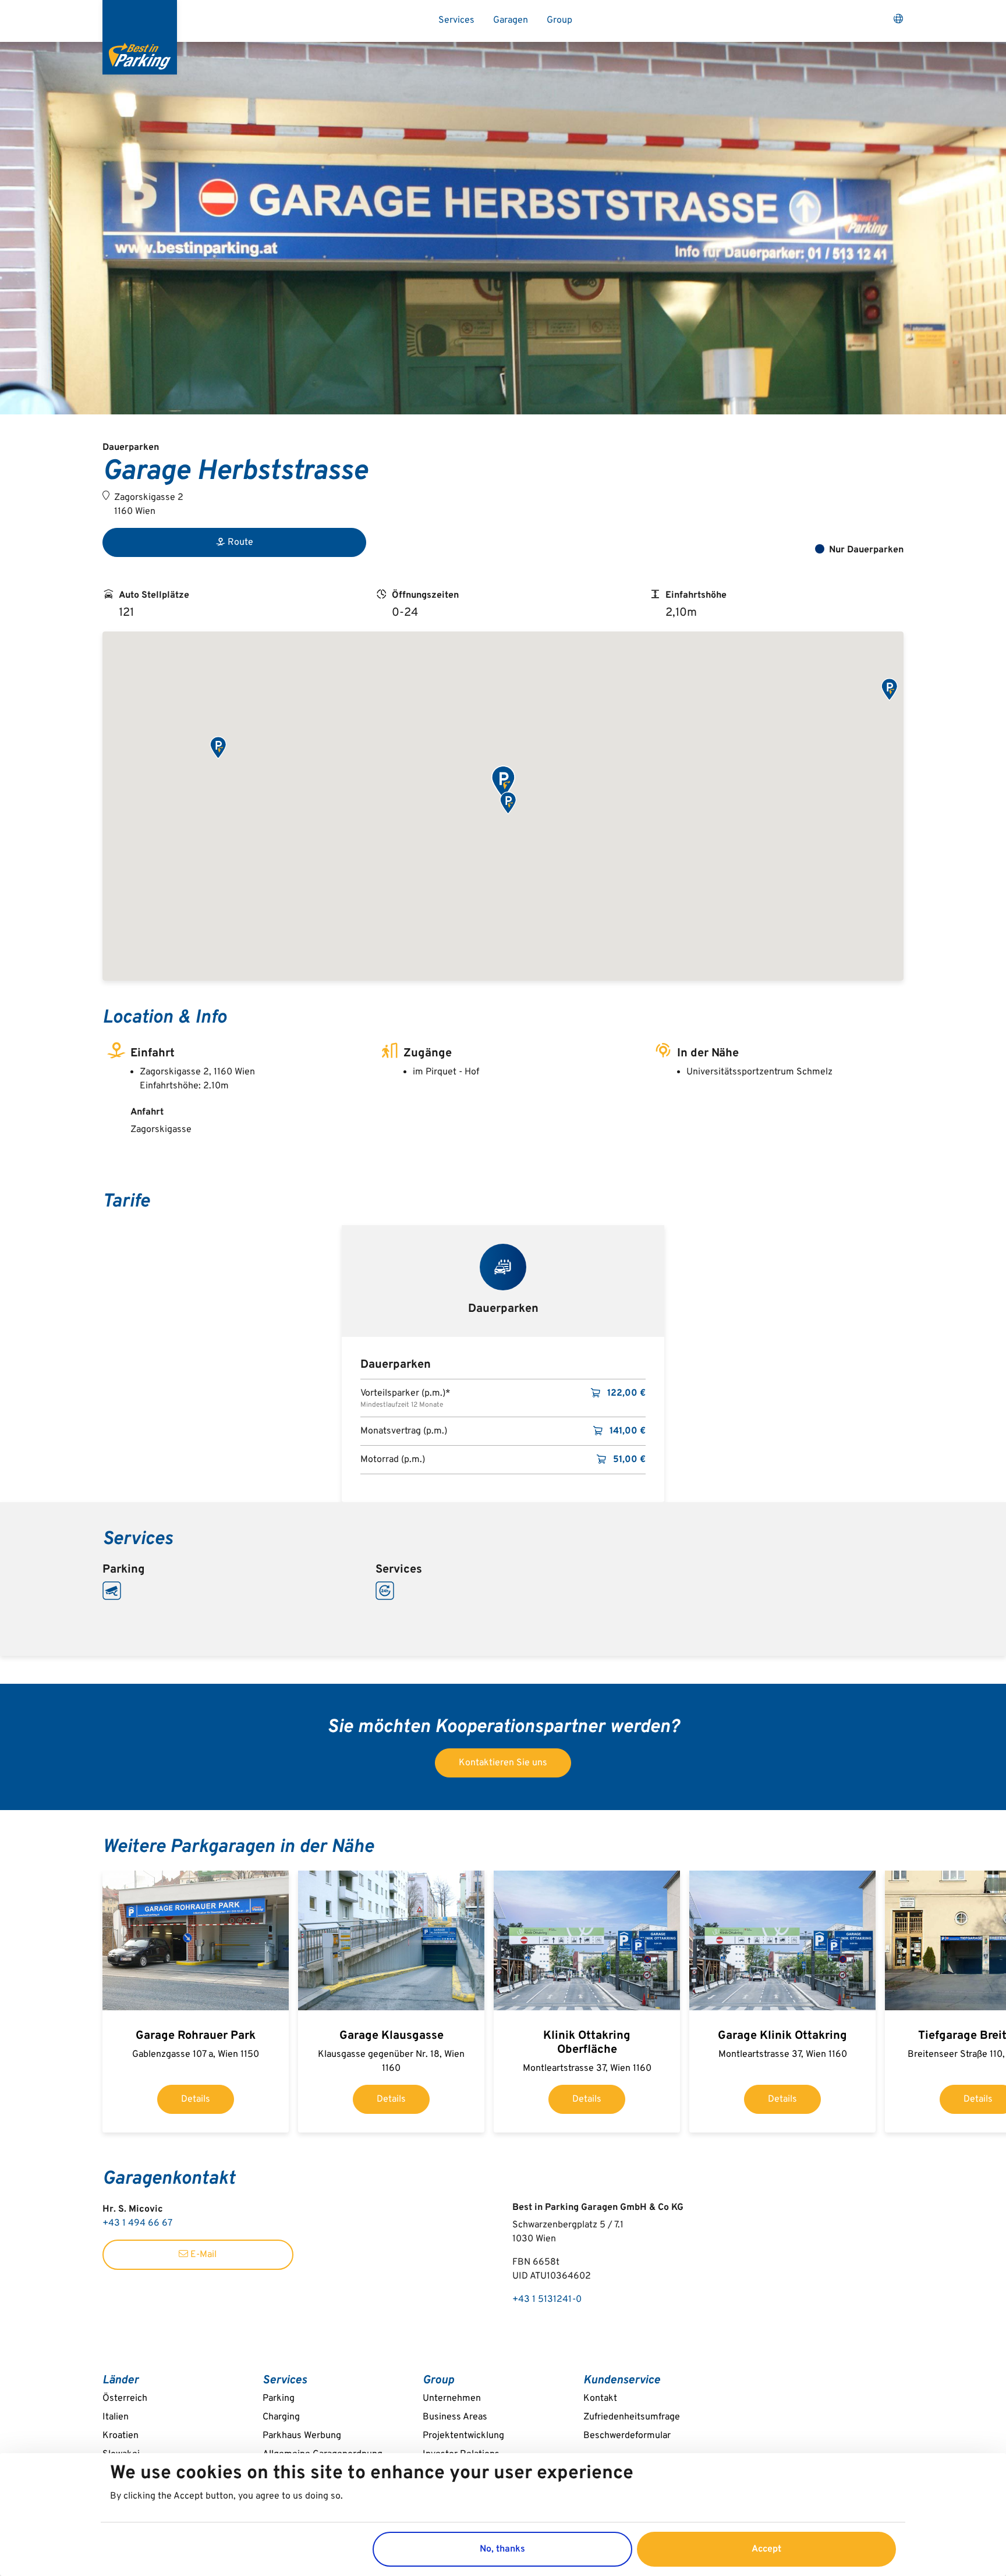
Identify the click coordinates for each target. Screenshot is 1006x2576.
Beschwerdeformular (627, 2436)
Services (456, 20)
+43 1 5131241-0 (547, 2300)
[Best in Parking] (140, 37)
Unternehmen (452, 2398)
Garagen (511, 20)
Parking (279, 2398)
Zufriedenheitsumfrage (632, 2417)
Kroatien (121, 2436)
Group (559, 20)
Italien (116, 2417)
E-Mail (202, 2255)
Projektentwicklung (463, 2436)
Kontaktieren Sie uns (503, 1763)
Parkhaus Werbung (302, 2436)
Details (196, 2099)
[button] (503, 783)
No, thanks (502, 2549)
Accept (766, 2549)
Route (240, 542)
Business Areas (455, 2417)
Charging (281, 2417)
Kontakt (600, 2398)
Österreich (125, 2398)
